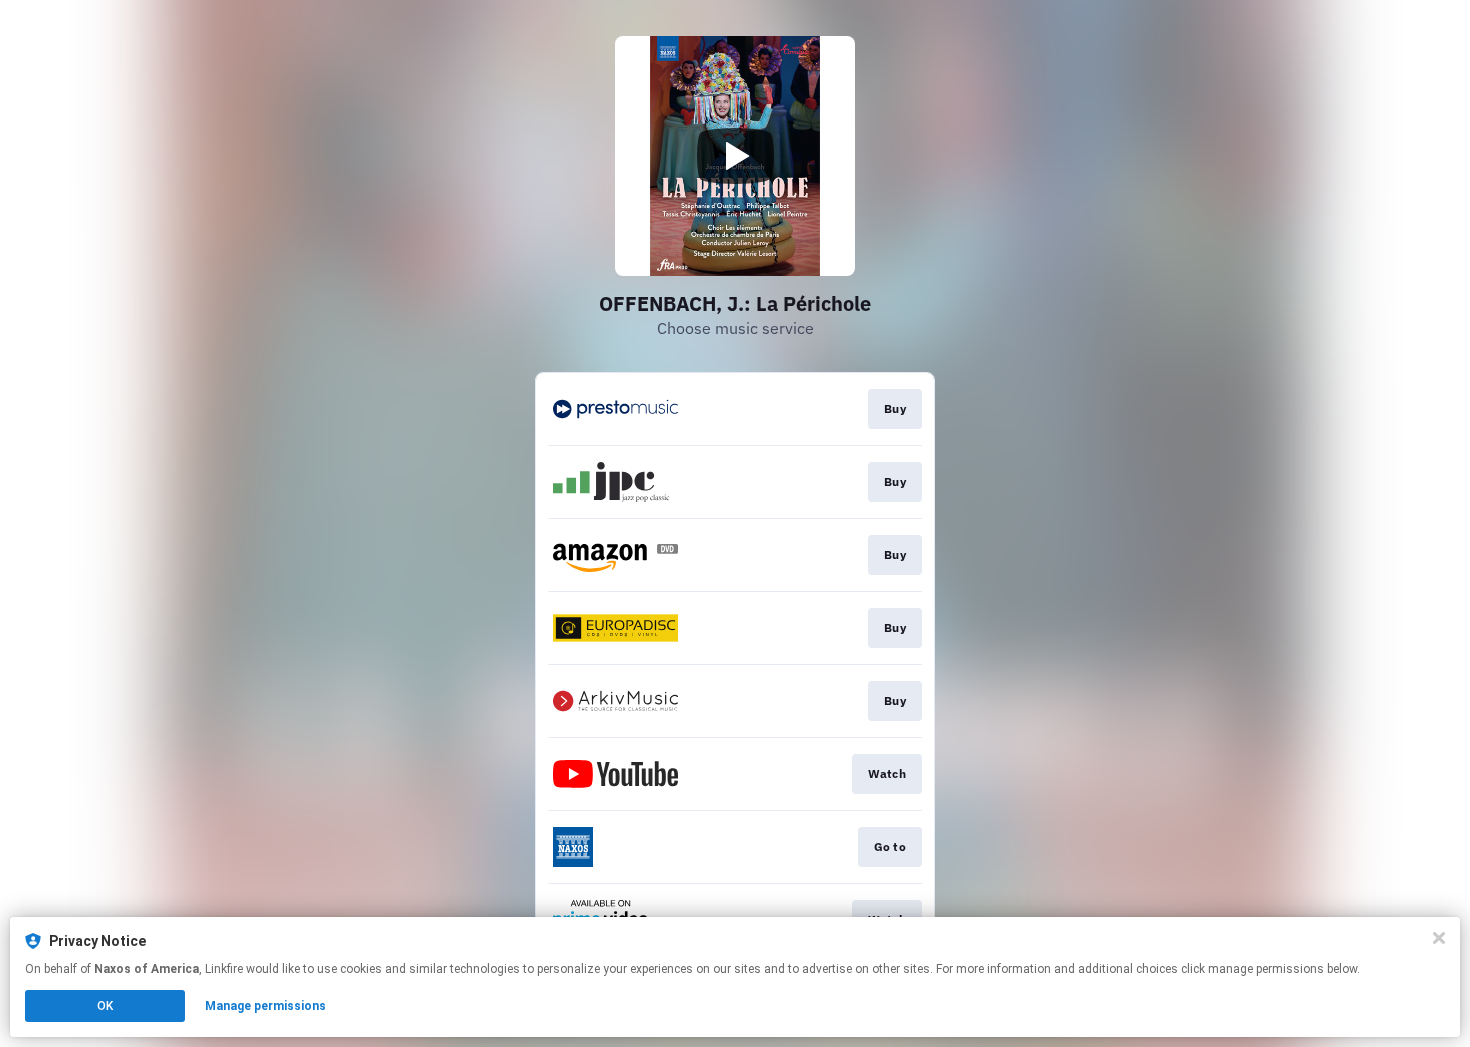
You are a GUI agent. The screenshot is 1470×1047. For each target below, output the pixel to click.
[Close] (1439, 938)
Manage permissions (265, 1006)
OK (105, 1006)
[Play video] (735, 156)
